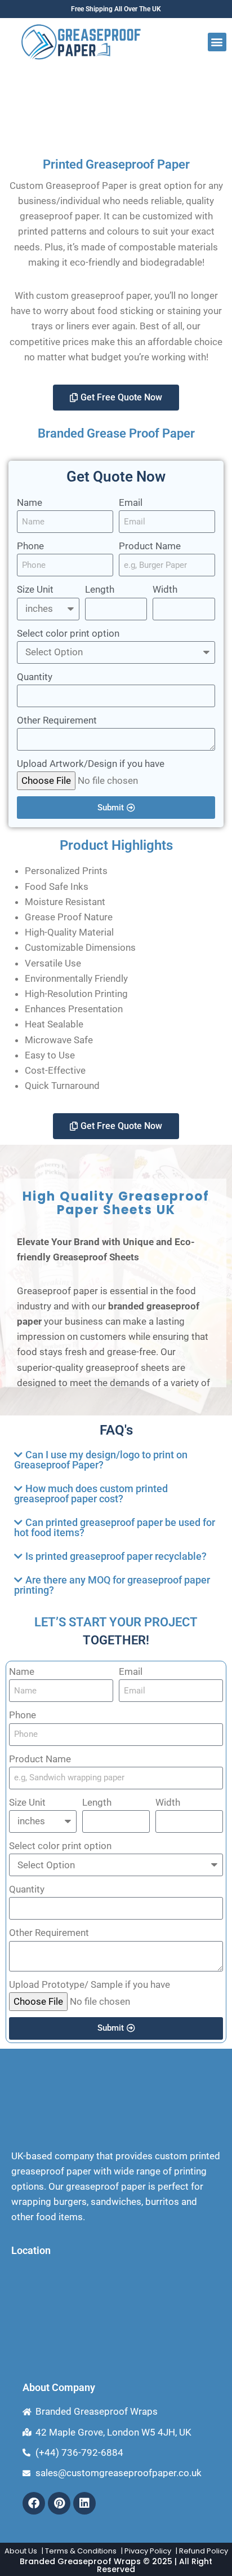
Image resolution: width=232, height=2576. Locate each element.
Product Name (150, 546)
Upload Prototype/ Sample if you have (90, 1984)
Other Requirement (57, 720)
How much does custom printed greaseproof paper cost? (91, 1494)
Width (165, 589)
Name (30, 502)
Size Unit (35, 589)
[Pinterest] (59, 2503)
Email (131, 502)
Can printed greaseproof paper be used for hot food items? (115, 1527)
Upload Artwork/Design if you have (91, 764)
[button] (217, 42)
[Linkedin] (84, 2503)
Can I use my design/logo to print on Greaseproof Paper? (101, 1460)
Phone (30, 546)
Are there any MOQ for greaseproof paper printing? (112, 1585)
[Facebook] (34, 2503)
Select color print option (68, 633)
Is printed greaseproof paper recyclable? (116, 1556)
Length (100, 589)
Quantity (35, 677)
